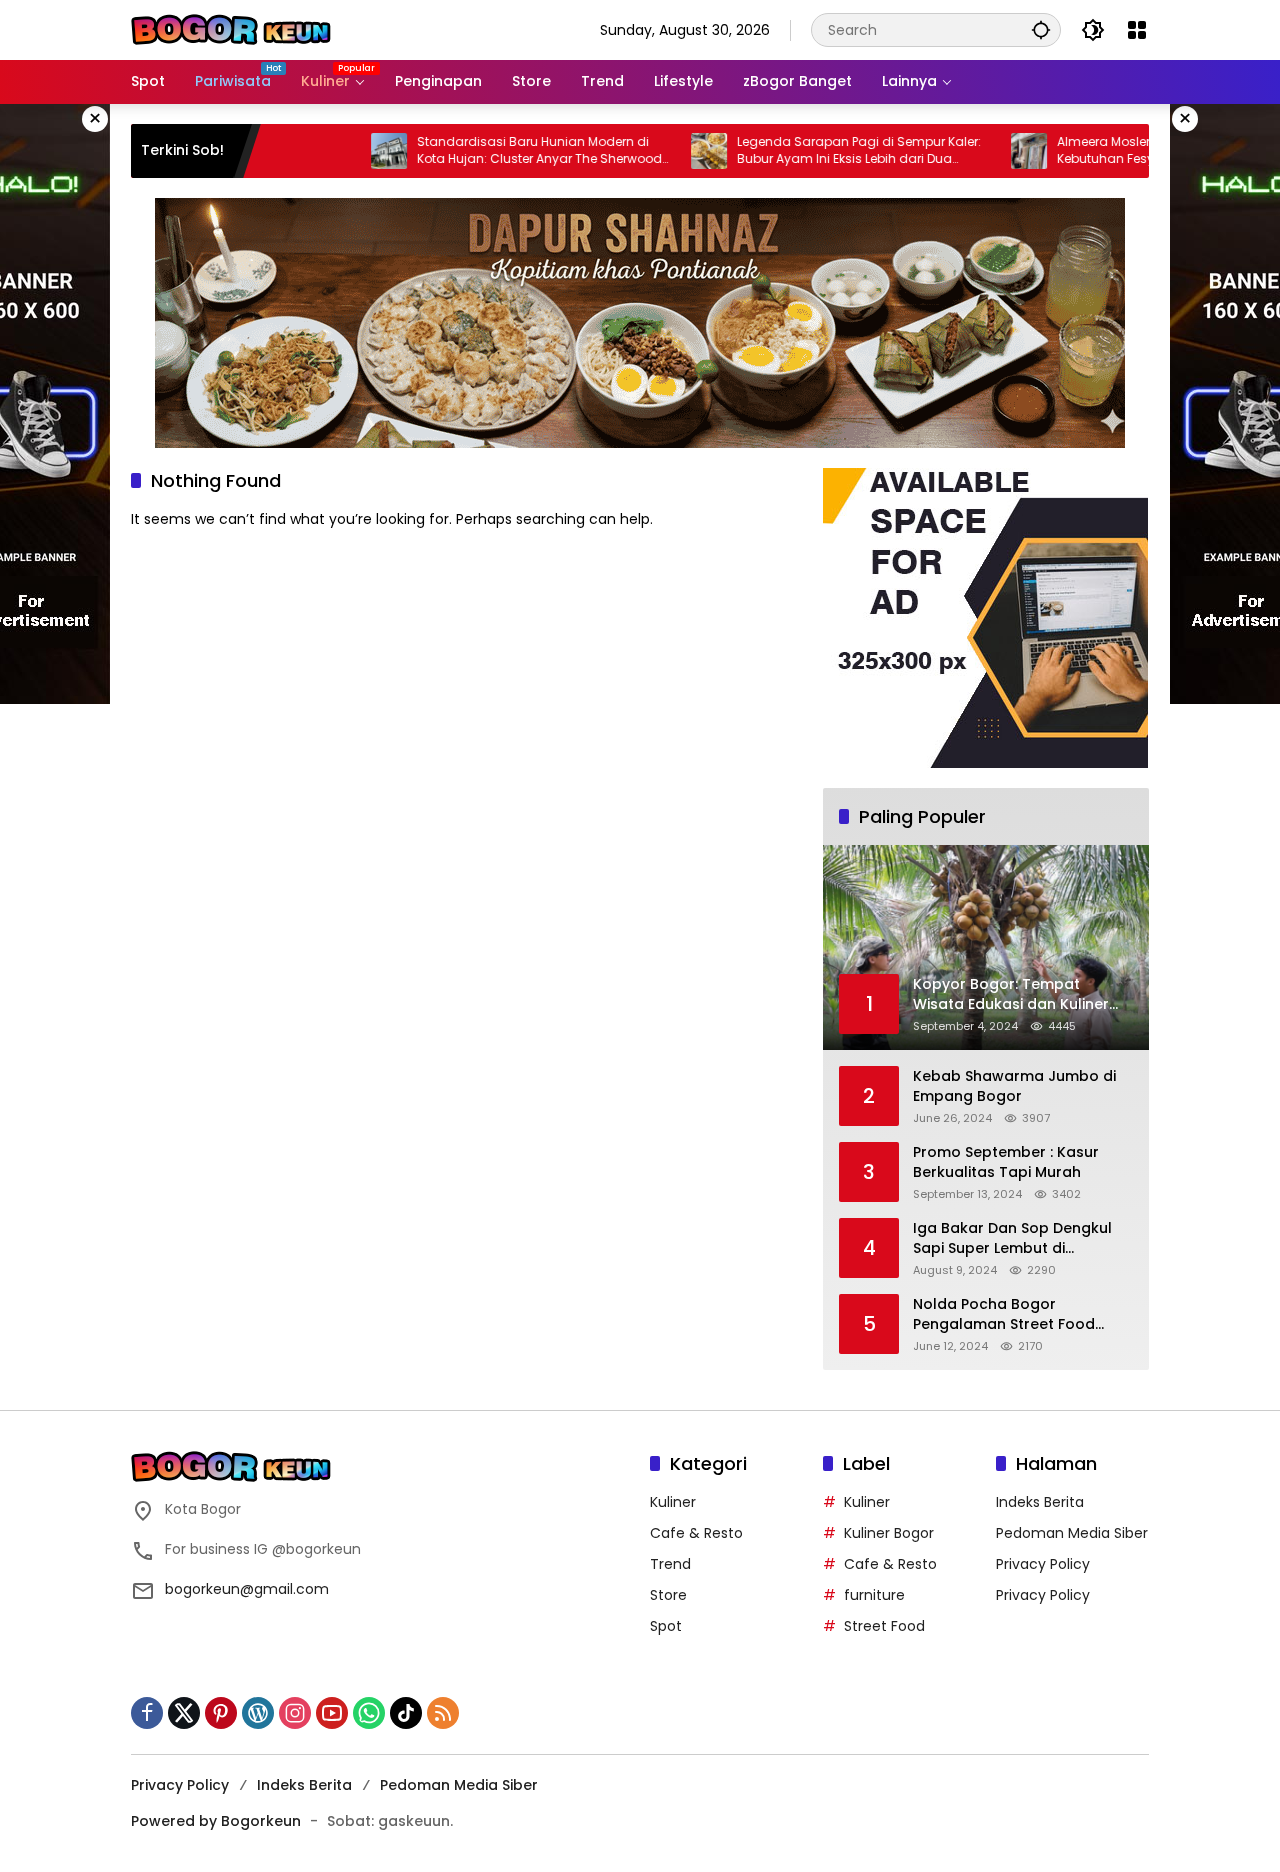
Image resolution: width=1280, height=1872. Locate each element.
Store (668, 1595)
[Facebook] (147, 1713)
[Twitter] (184, 1713)
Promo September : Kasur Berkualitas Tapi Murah (1006, 1162)
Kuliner (673, 1502)
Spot (666, 1626)
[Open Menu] (1137, 30)
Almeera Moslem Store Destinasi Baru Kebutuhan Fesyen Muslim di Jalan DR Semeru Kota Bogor (1124, 151)
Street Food (884, 1626)
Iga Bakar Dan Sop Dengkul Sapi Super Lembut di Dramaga (1012, 1238)
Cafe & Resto (696, 1533)
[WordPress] (258, 1713)
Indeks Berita (1040, 1502)
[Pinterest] (221, 1713)
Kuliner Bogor (889, 1533)
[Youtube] (332, 1713)
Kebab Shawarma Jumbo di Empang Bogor (1014, 1086)
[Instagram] (295, 1713)
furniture (874, 1595)
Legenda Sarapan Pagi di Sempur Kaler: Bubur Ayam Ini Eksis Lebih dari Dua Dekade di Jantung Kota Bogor (810, 151)
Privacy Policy (1043, 1564)
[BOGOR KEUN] (231, 29)
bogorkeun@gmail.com (247, 1589)
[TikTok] (406, 1713)
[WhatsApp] (369, 1713)
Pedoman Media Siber (1072, 1533)
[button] (1041, 29)
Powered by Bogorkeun (216, 1821)
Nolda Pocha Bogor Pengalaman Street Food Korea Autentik (1004, 1314)
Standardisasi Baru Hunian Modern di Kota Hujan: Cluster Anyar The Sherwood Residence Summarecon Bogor (490, 151)
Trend (670, 1564)
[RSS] (443, 1713)
